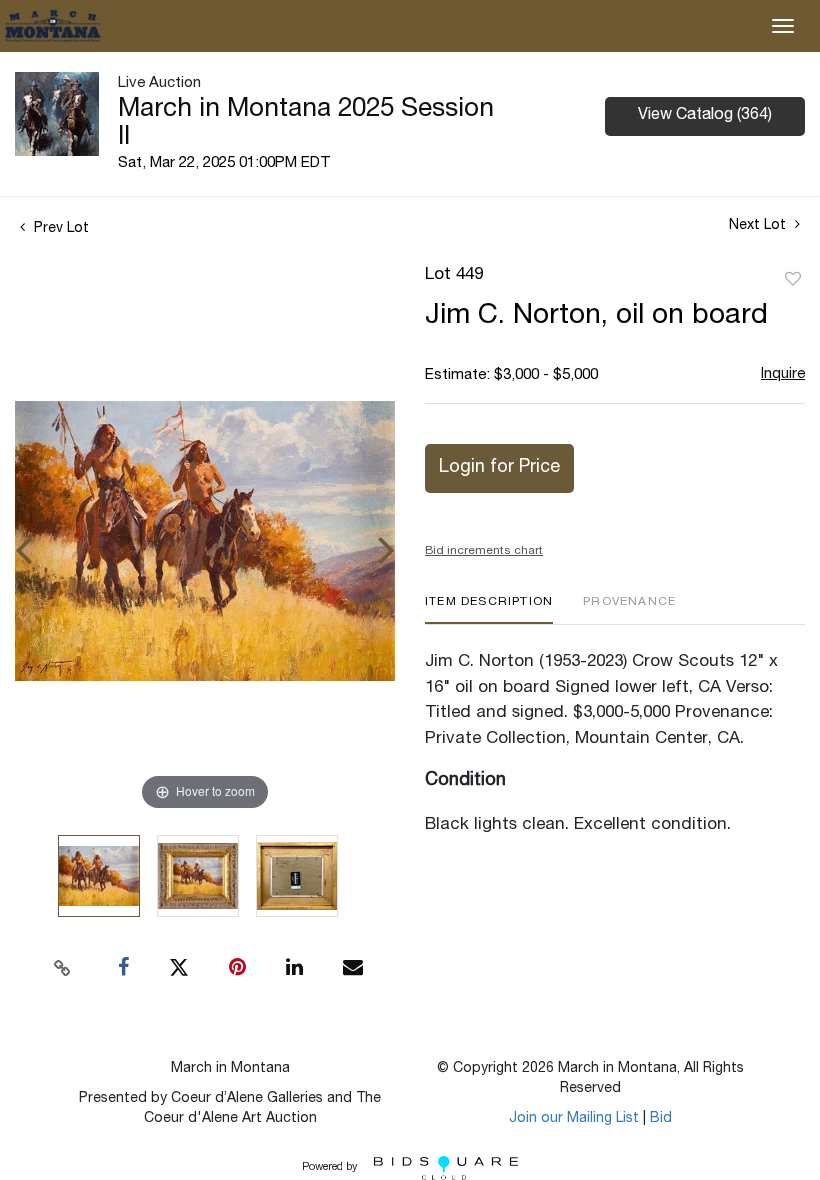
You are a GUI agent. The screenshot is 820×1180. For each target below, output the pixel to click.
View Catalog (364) (705, 116)
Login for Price (499, 468)
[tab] (489, 609)
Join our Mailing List (574, 1119)
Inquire (783, 374)
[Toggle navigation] (783, 26)
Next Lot (759, 226)
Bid (661, 1119)
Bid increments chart (484, 551)
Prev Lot (59, 229)
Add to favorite (793, 280)
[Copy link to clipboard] (63, 968)
